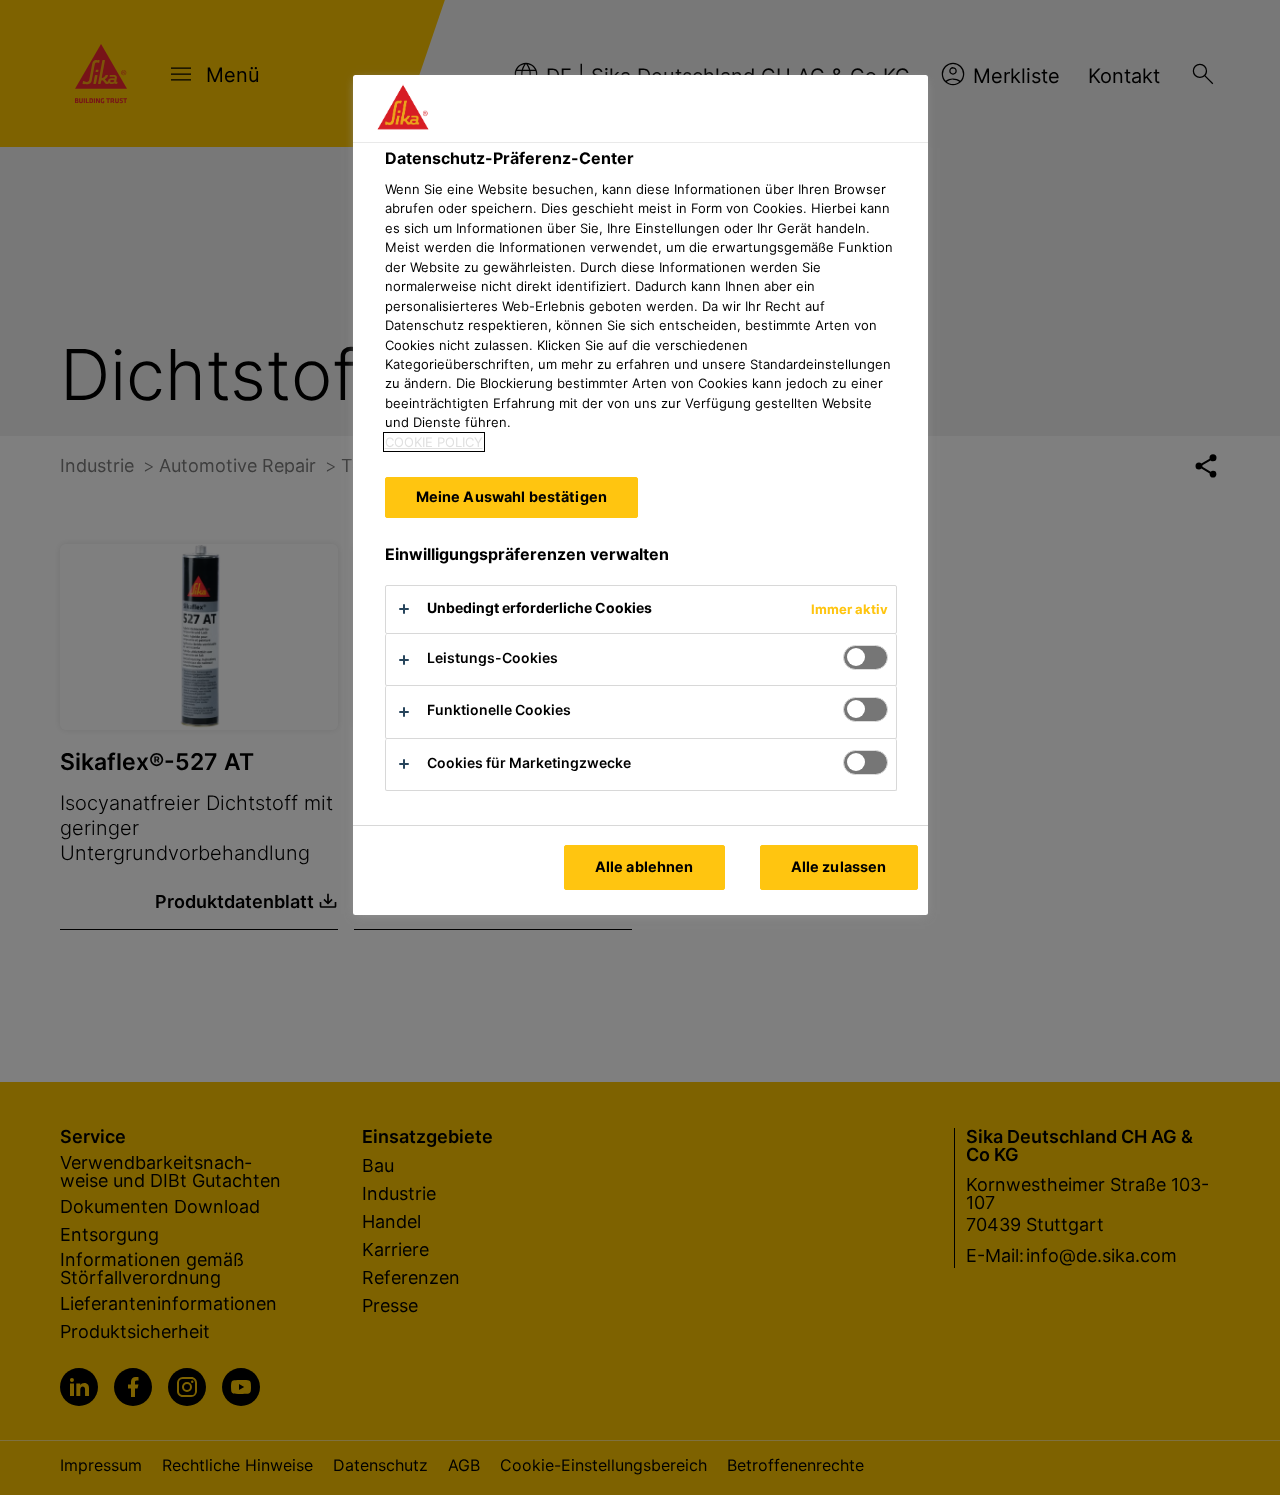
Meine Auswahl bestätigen (511, 496)
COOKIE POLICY (434, 442)
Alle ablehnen (644, 866)
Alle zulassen (839, 866)
